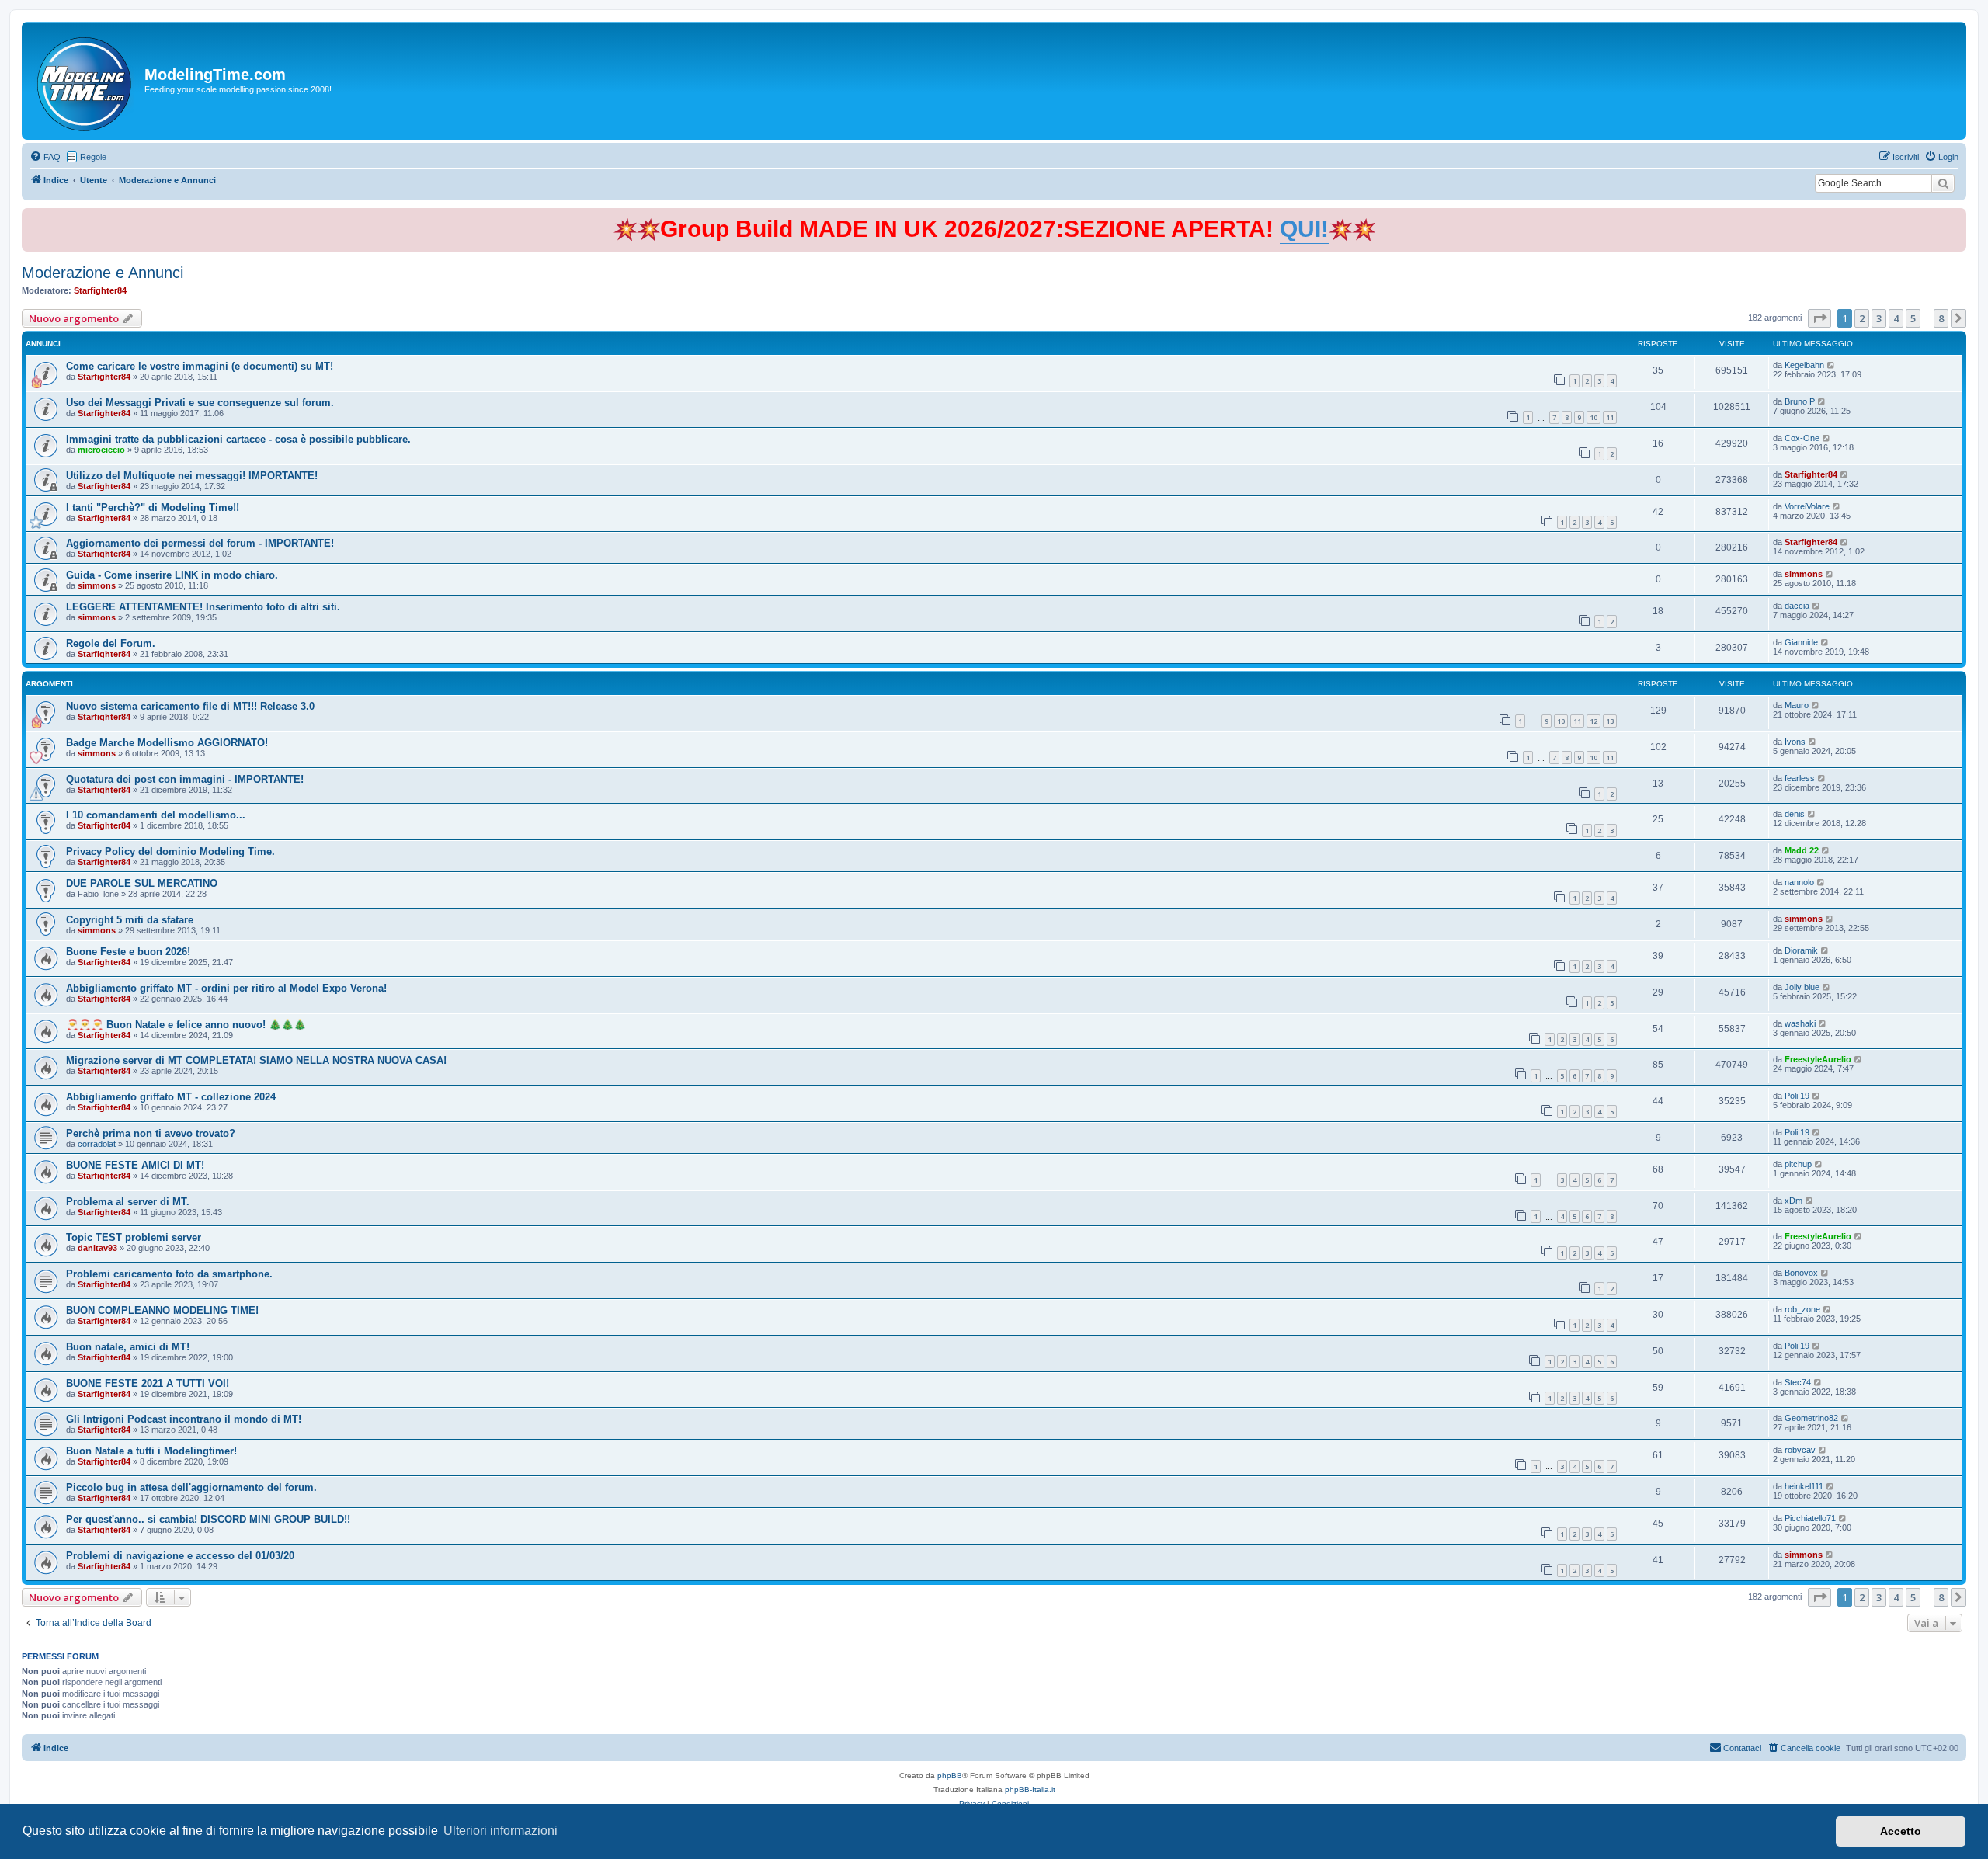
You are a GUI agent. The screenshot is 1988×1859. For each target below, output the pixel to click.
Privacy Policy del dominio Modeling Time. (170, 851)
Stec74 (1798, 1382)
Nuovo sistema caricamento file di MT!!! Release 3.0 (190, 706)
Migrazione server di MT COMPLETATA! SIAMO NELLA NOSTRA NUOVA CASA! (256, 1060)
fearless (1800, 778)
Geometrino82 (1811, 1418)
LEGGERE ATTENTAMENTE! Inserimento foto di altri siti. (203, 607)
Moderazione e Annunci (103, 273)
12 (1594, 721)
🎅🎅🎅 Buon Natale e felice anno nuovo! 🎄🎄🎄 (186, 1025)
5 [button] (1913, 318)
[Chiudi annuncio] (1956, 217)
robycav (1800, 1450)
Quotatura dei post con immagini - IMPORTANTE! (185, 779)
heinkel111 (1804, 1486)
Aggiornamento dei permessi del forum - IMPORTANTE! (200, 543)
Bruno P (1800, 401)
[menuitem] (45, 157)
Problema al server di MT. (128, 1202)
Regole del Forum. (111, 643)
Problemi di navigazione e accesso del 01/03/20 (180, 1556)
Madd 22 (1802, 850)
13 (1610, 721)
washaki (1800, 1023)
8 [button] (1941, 318)
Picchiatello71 (1810, 1518)
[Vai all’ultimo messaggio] (1832, 365)
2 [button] (1862, 318)
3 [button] (1879, 318)
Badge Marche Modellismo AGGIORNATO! (167, 743)
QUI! (1304, 229)
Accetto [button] (1901, 1831)
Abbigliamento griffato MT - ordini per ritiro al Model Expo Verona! (226, 988)
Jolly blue (1802, 987)
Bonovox (1801, 1273)
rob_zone (1802, 1309)
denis (1795, 814)
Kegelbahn (1804, 365)
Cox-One (1802, 438)
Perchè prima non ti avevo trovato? (151, 1133)
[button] (1819, 318)
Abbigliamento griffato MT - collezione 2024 (171, 1097)
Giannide (1801, 642)
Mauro (1797, 705)
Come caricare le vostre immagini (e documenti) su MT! (200, 366)
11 (1610, 417)
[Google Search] (1943, 183)
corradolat (97, 1144)
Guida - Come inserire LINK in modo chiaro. (172, 575)
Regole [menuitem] (93, 157)
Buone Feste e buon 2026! (128, 952)
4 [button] (1896, 318)
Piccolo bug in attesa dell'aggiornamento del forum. (191, 1487)
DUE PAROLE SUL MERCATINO (142, 883)
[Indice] (85, 81)
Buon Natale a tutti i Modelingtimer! (151, 1451)
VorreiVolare (1807, 506)
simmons (97, 585)
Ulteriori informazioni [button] (500, 1831)
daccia (1797, 606)
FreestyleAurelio (1818, 1059)
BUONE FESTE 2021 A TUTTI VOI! (148, 1383)
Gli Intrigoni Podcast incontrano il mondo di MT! (184, 1419)
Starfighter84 (100, 290)
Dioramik (1801, 950)
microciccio (101, 450)
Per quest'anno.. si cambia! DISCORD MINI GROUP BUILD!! (208, 1519)
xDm (1793, 1201)
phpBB (950, 1776)
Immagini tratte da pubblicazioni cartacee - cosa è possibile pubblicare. (238, 439)
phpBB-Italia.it (1030, 1790)
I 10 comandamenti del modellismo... (156, 815)
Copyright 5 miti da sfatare (130, 920)
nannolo (1799, 882)
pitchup (1798, 1164)
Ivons (1795, 742)
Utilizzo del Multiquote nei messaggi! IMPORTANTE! (192, 476)
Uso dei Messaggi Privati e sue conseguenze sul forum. (200, 403)
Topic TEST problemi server (134, 1237)
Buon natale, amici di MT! (128, 1347)
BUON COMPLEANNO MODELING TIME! (162, 1310)
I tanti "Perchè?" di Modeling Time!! (153, 507)
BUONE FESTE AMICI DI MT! (135, 1165)
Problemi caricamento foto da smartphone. (169, 1274)
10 (1594, 417)
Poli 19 (1797, 1096)
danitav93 (97, 1248)
